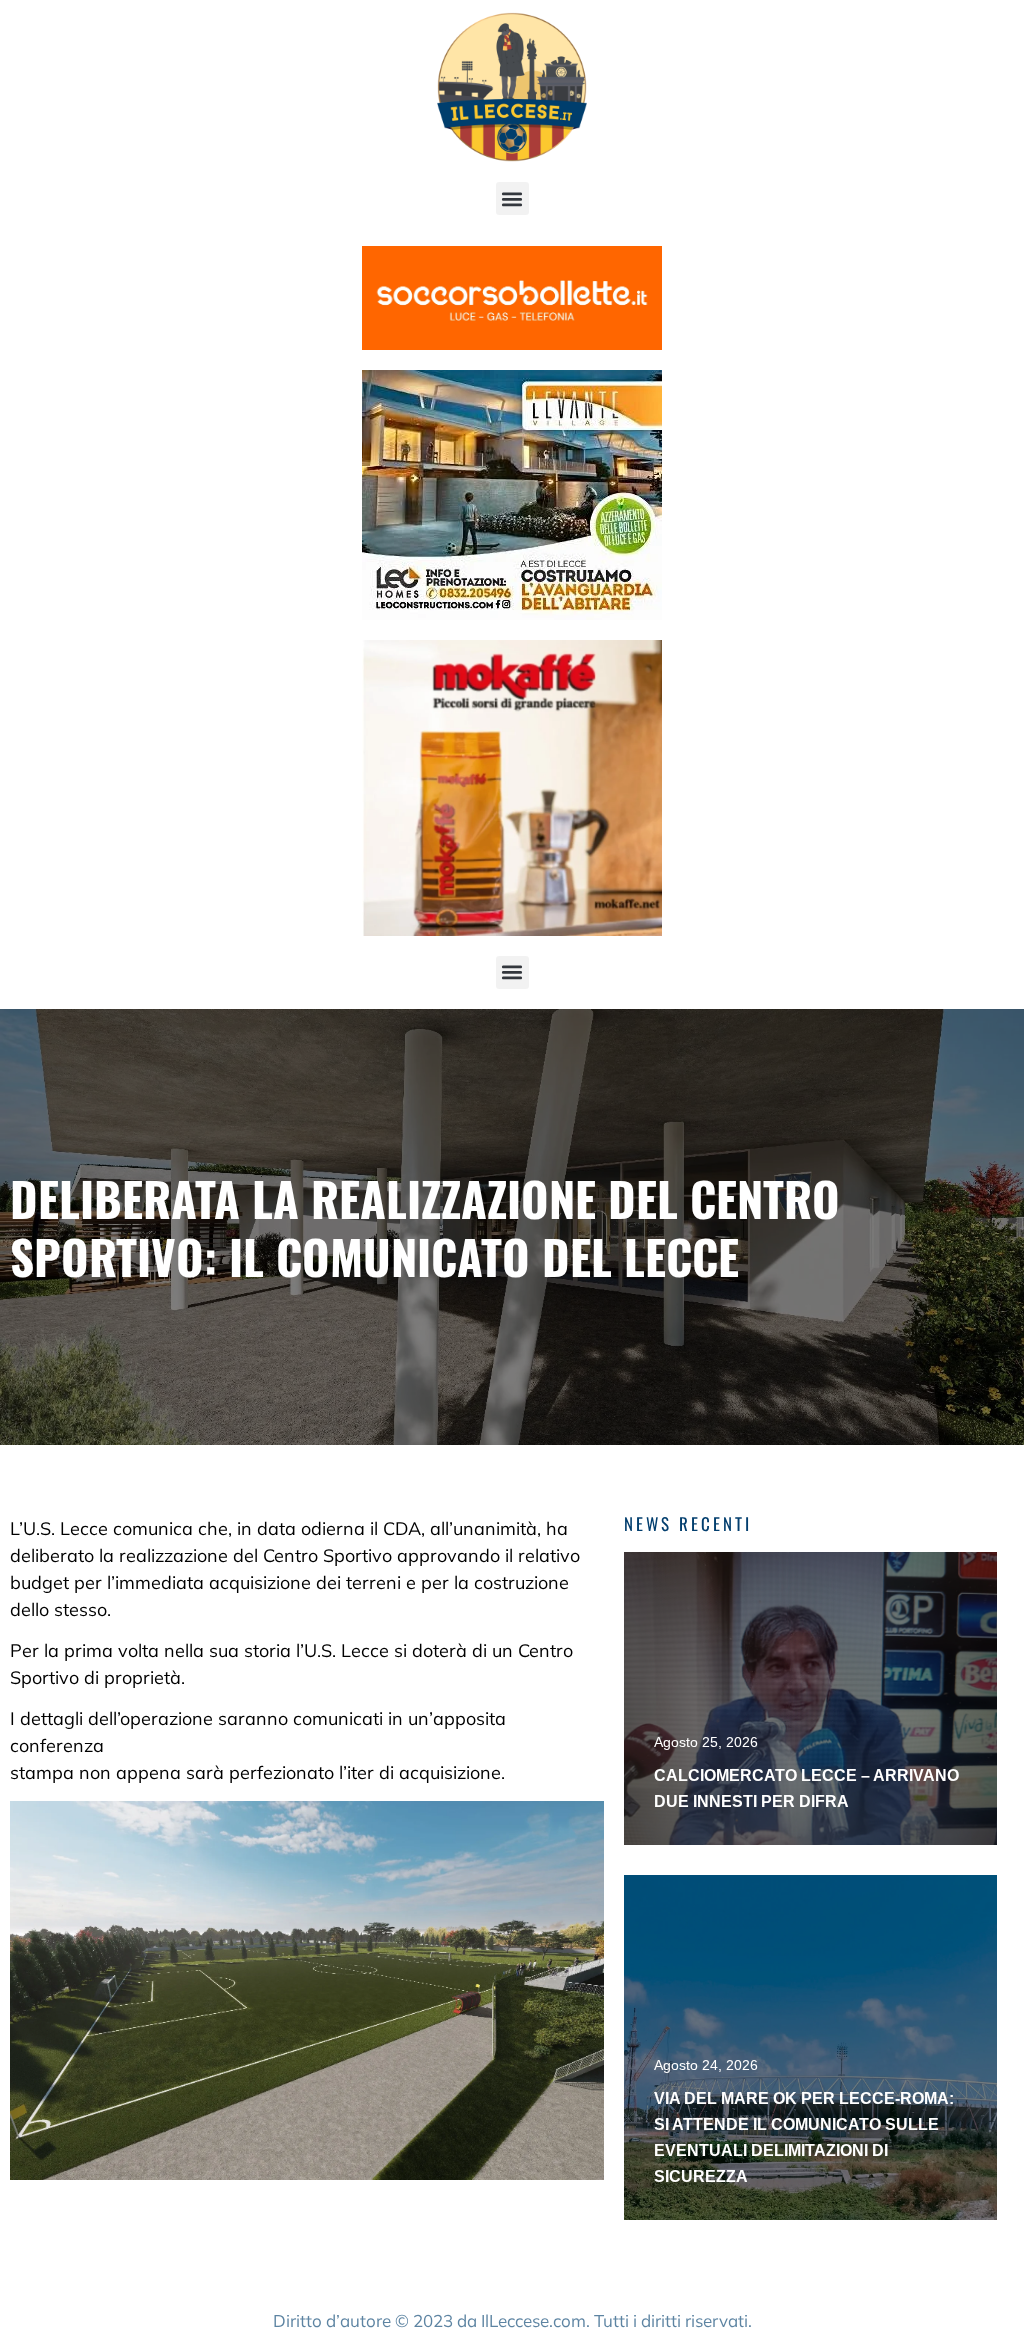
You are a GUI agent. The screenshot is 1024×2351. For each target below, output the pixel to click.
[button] (512, 198)
